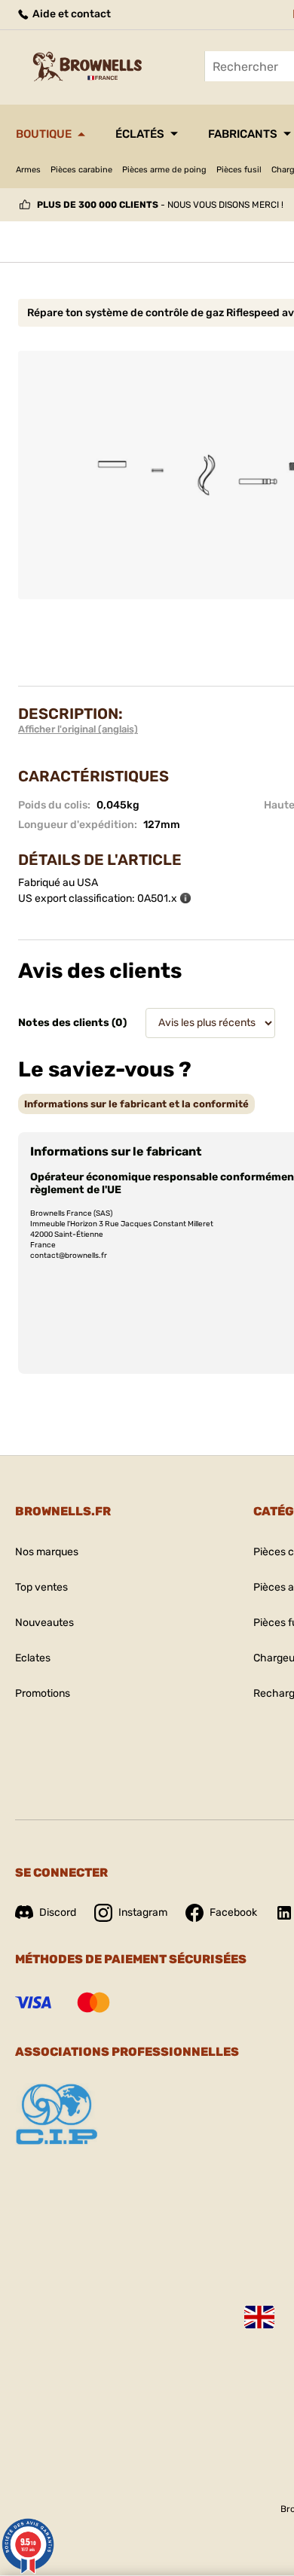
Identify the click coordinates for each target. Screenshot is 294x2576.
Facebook (233, 1912)
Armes (28, 170)
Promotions (43, 1693)
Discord (58, 1912)
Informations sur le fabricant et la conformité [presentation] (136, 1104)
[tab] (136, 1104)
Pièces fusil (239, 170)
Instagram (143, 1912)
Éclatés (140, 134)
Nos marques (47, 1552)
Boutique (44, 134)
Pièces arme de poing (164, 170)
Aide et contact (70, 14)
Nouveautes (44, 1623)
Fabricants (243, 134)
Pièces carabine (81, 170)
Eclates (33, 1658)
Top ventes (41, 1587)
